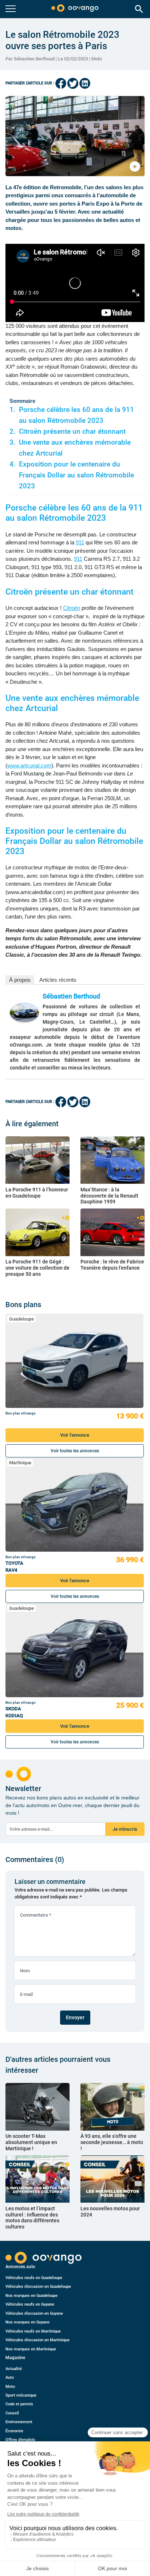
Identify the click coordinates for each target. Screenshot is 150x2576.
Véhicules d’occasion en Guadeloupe (38, 2287)
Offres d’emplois (20, 2440)
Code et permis (19, 2404)
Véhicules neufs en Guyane (30, 2304)
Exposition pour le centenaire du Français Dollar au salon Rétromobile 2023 (76, 475)
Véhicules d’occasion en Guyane (34, 2313)
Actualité (14, 2369)
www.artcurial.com (29, 765)
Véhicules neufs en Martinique (33, 2331)
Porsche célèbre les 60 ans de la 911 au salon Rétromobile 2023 (76, 415)
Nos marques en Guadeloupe (31, 2296)
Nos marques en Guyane (27, 2322)
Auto (10, 2377)
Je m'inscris (125, 1829)
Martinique (20, 1463)
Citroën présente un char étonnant (72, 432)
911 (80, 542)
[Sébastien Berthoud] (24, 1013)
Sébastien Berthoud (71, 996)
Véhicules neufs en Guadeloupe (34, 2278)
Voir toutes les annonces (75, 1451)
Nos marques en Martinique (31, 2349)
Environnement (19, 2422)
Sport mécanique (21, 2395)
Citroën (72, 608)
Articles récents (58, 980)
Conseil (12, 2413)
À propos (20, 980)
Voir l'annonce (75, 1435)
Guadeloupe (21, 1319)
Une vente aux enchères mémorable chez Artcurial (75, 448)
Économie (14, 2431)
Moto (97, 59)
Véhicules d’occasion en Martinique (37, 2340)
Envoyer (75, 2017)
